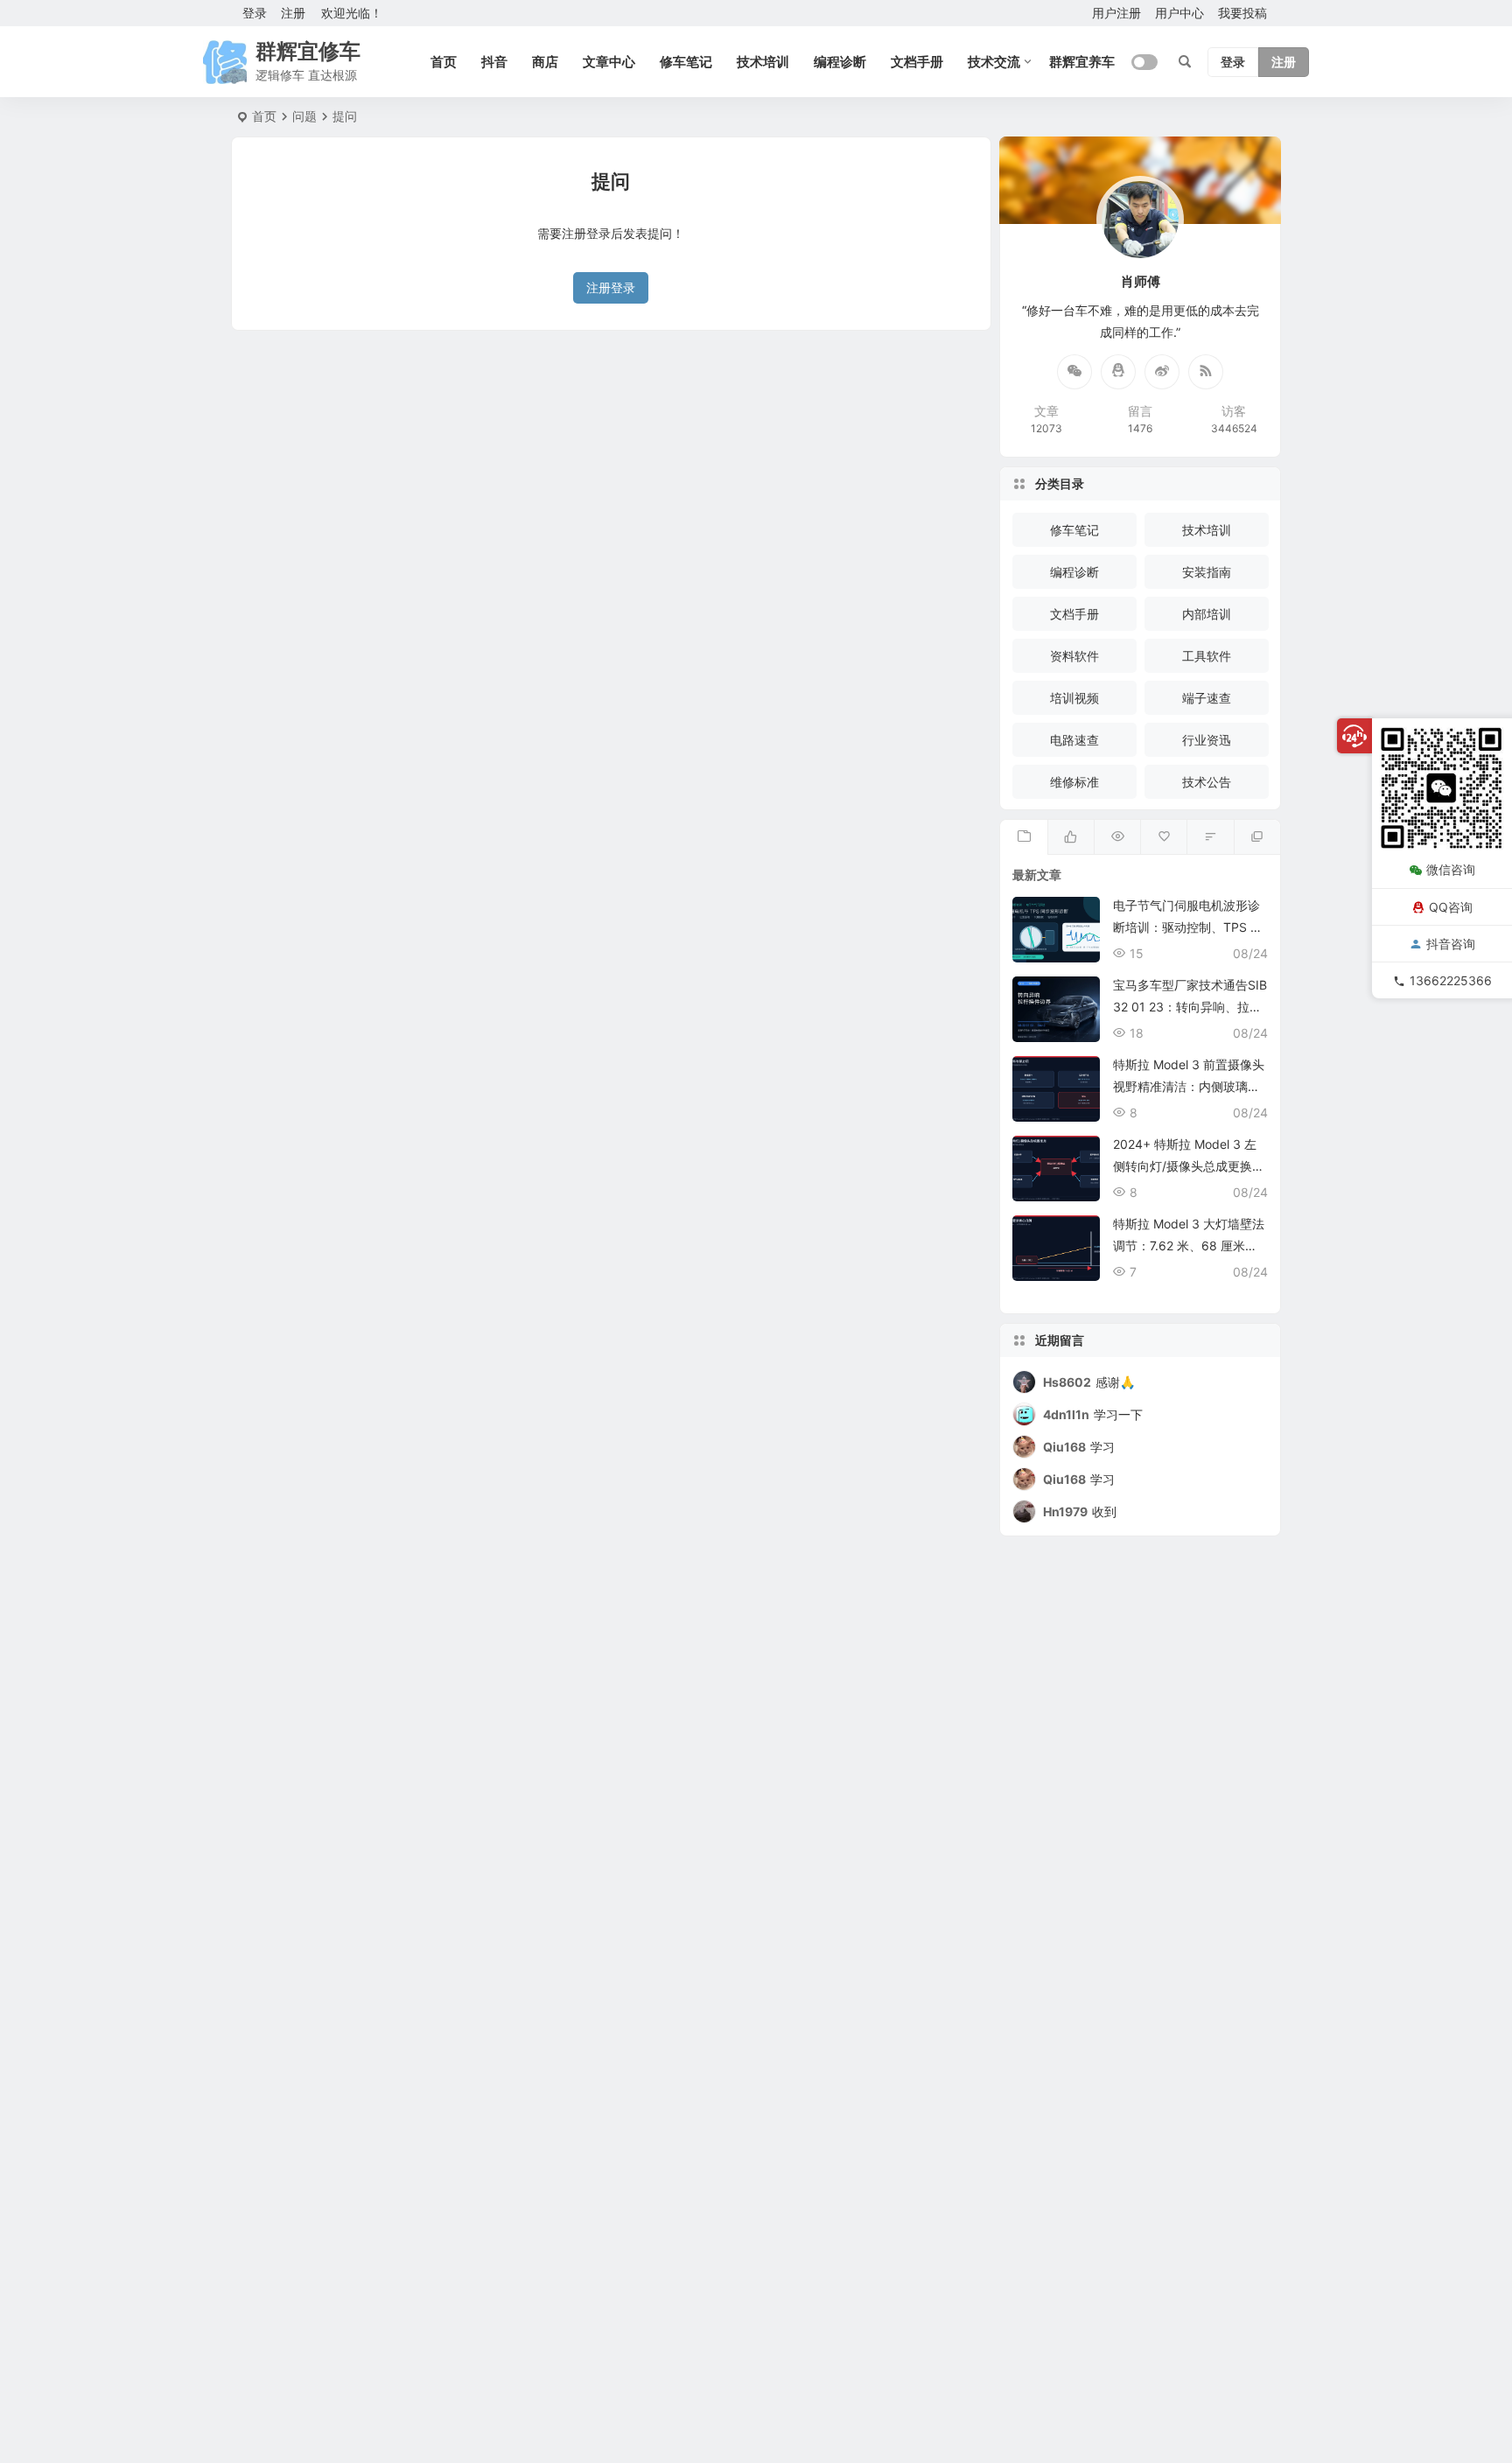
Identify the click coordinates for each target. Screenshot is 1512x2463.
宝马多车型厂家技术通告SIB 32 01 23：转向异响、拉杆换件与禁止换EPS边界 (1190, 1007)
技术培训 (763, 62)
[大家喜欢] (1071, 837)
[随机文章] (1210, 837)
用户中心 (1179, 13)
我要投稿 (1242, 13)
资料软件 (1074, 656)
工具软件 (1207, 656)
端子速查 (1207, 698)
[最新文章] (1023, 837)
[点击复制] (1118, 372)
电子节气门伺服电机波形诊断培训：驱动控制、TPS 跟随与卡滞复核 (1188, 927)
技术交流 (994, 62)
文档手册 (917, 62)
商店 (545, 62)
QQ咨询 (1451, 906)
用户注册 (1116, 13)
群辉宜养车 (1082, 62)
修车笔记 (686, 62)
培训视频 (1074, 698)
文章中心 (609, 62)
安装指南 (1207, 572)
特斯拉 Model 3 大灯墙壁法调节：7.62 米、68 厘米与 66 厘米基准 (1189, 1245)
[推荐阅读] (1257, 837)
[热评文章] (1163, 837)
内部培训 (1207, 614)
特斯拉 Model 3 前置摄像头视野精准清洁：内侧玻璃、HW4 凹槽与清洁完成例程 (1189, 1086)
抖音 (494, 62)
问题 (304, 116)
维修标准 (1074, 782)
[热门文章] (1117, 837)
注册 (293, 13)
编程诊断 (840, 62)
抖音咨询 (1451, 943)
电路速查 (1074, 740)
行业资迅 (1207, 740)
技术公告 (1207, 782)
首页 (444, 62)
